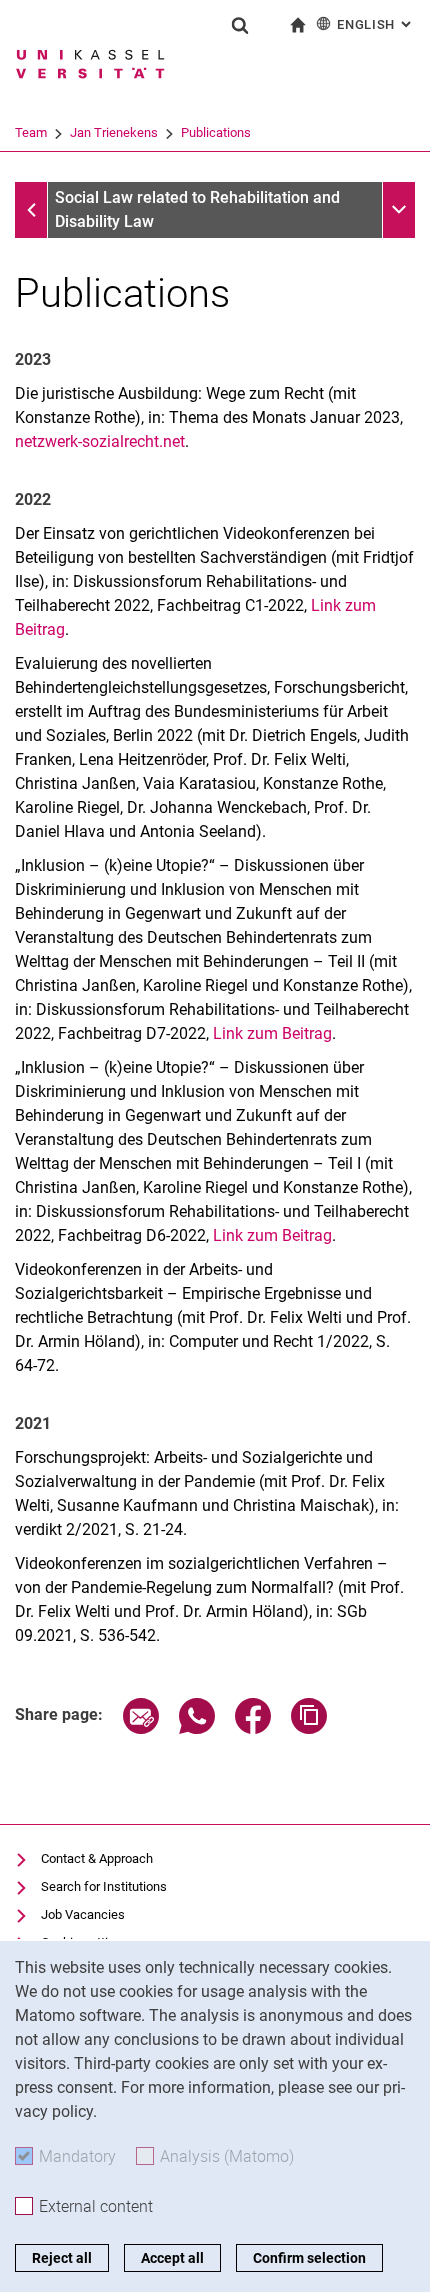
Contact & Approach (97, 1858)
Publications (216, 132)
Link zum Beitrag (272, 1033)
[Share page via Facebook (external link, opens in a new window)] (253, 1728)
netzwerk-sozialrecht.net (100, 441)
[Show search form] (240, 25)
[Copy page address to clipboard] (309, 1728)
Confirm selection (309, 2258)
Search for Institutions (104, 1886)
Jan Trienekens (114, 132)
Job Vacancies (83, 1914)
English (376, 24)
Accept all (172, 2258)
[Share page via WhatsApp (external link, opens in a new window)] (197, 1728)
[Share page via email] (141, 1728)
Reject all (62, 2258)
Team (31, 132)
